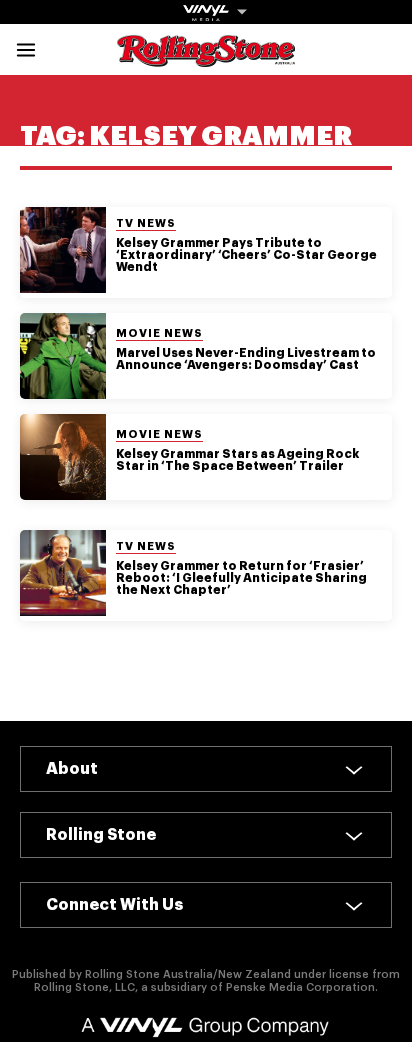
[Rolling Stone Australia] (206, 57)
